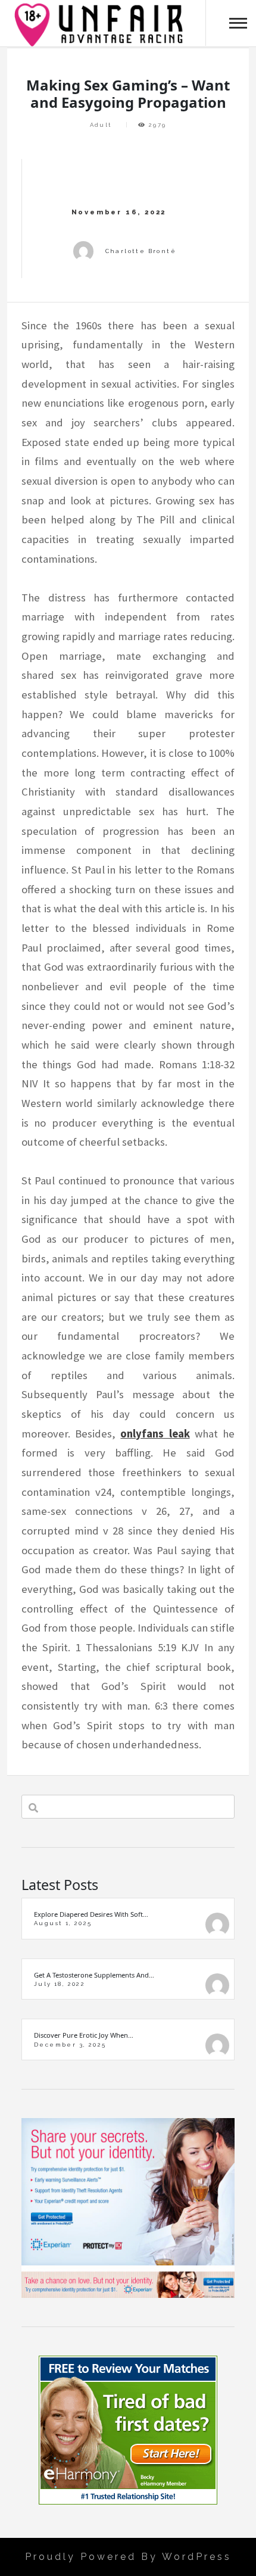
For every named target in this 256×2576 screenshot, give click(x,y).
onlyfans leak (155, 1434)
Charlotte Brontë (141, 251)
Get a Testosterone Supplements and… (94, 1975)
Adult (101, 125)
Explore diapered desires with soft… (91, 1914)
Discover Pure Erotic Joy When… (84, 2035)
